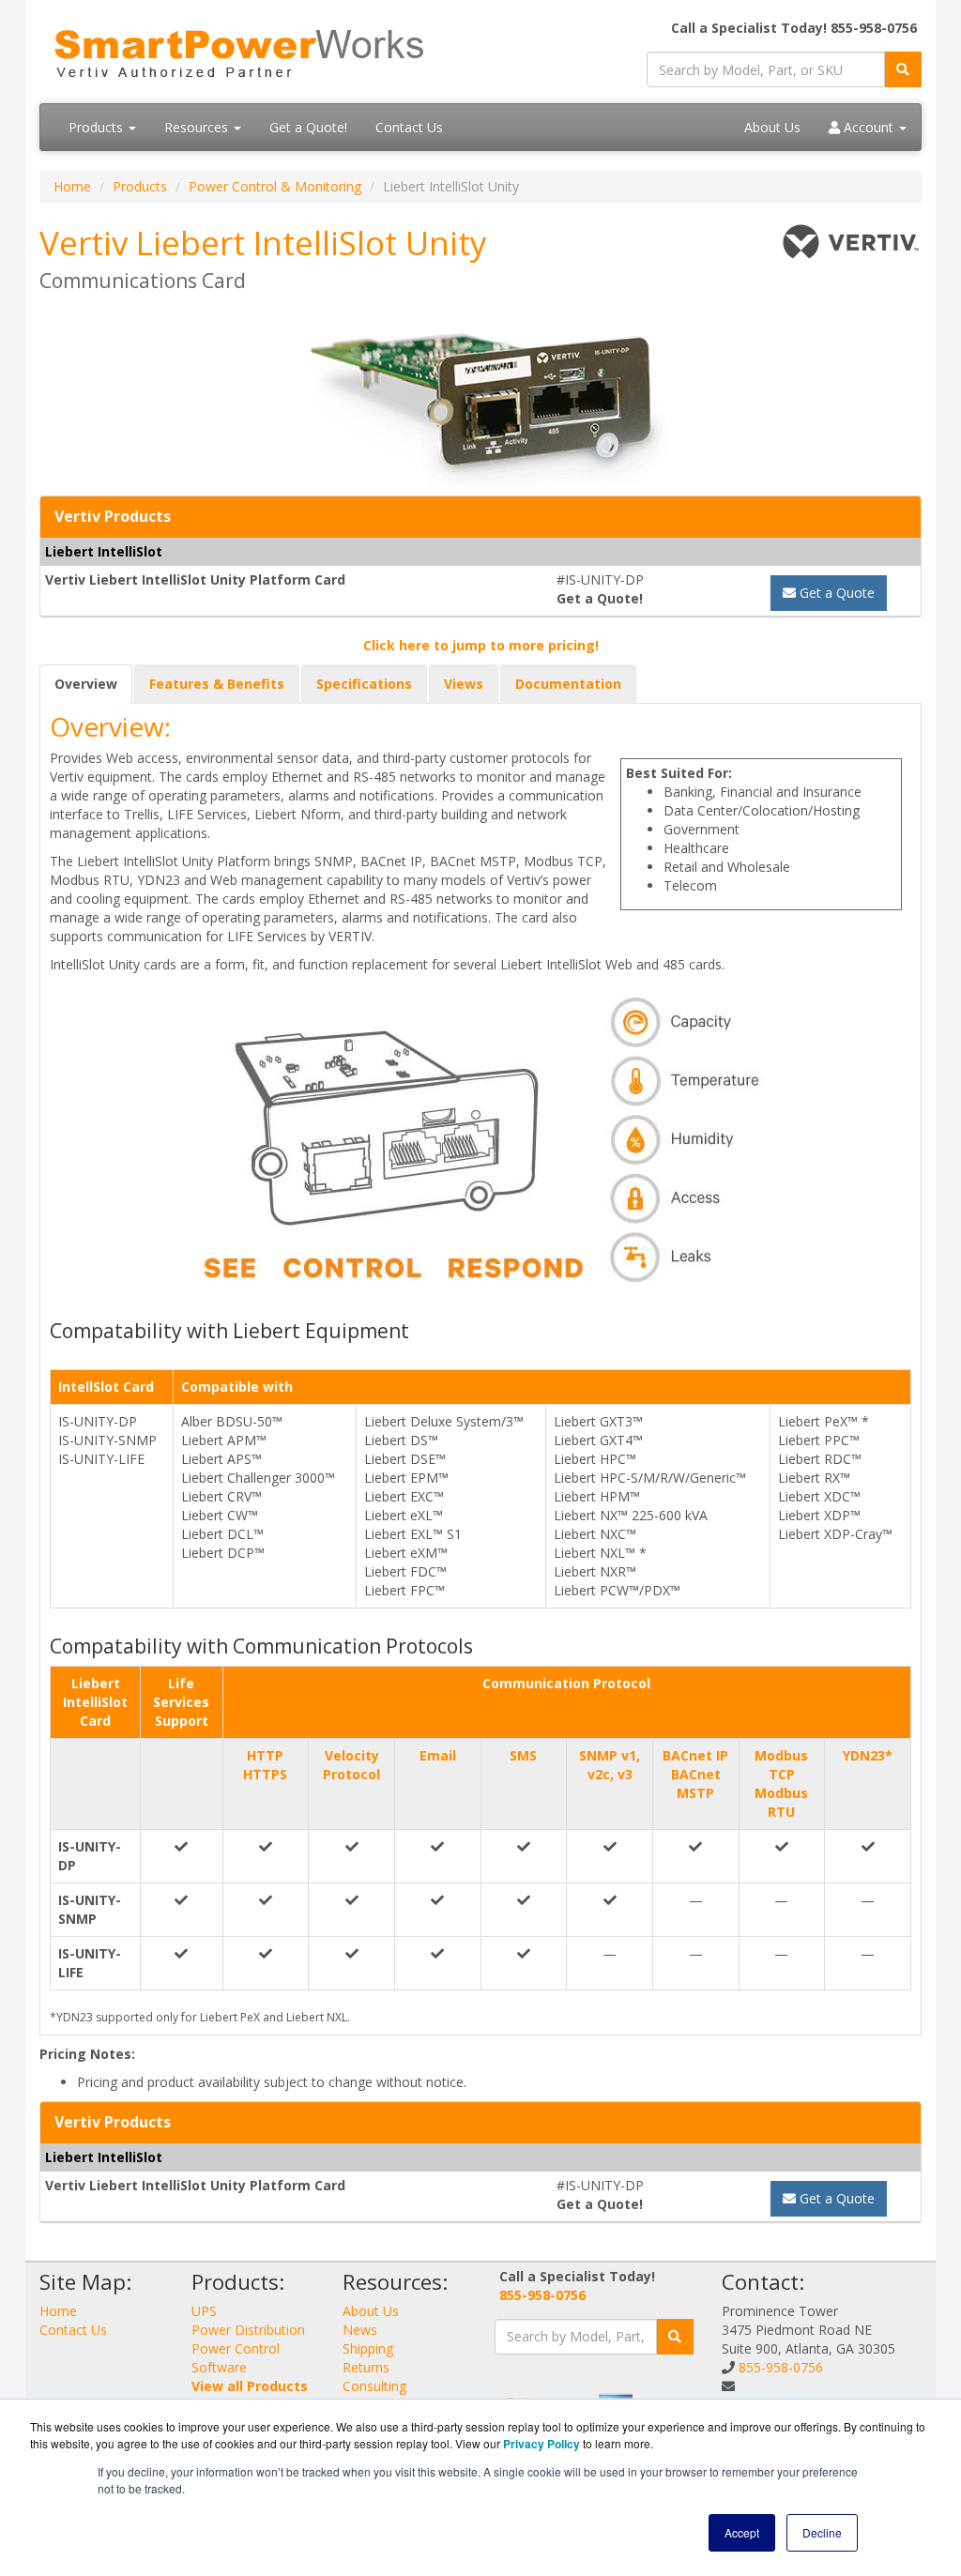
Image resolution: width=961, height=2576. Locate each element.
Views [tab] (464, 684)
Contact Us (409, 127)
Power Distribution (248, 2330)
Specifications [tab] (364, 684)
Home (72, 186)
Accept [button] (742, 2532)
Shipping (368, 2348)
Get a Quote (835, 593)
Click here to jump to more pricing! (481, 645)
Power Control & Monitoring (275, 186)
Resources (198, 127)
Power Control (236, 2348)
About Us (772, 127)
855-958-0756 (542, 2295)
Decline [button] (822, 2532)
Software (219, 2367)
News (360, 2330)
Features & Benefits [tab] (217, 684)
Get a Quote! (308, 127)
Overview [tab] (86, 684)
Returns (366, 2367)
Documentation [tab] (568, 684)
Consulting (374, 2386)
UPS (204, 2311)
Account (869, 127)
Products (98, 127)
